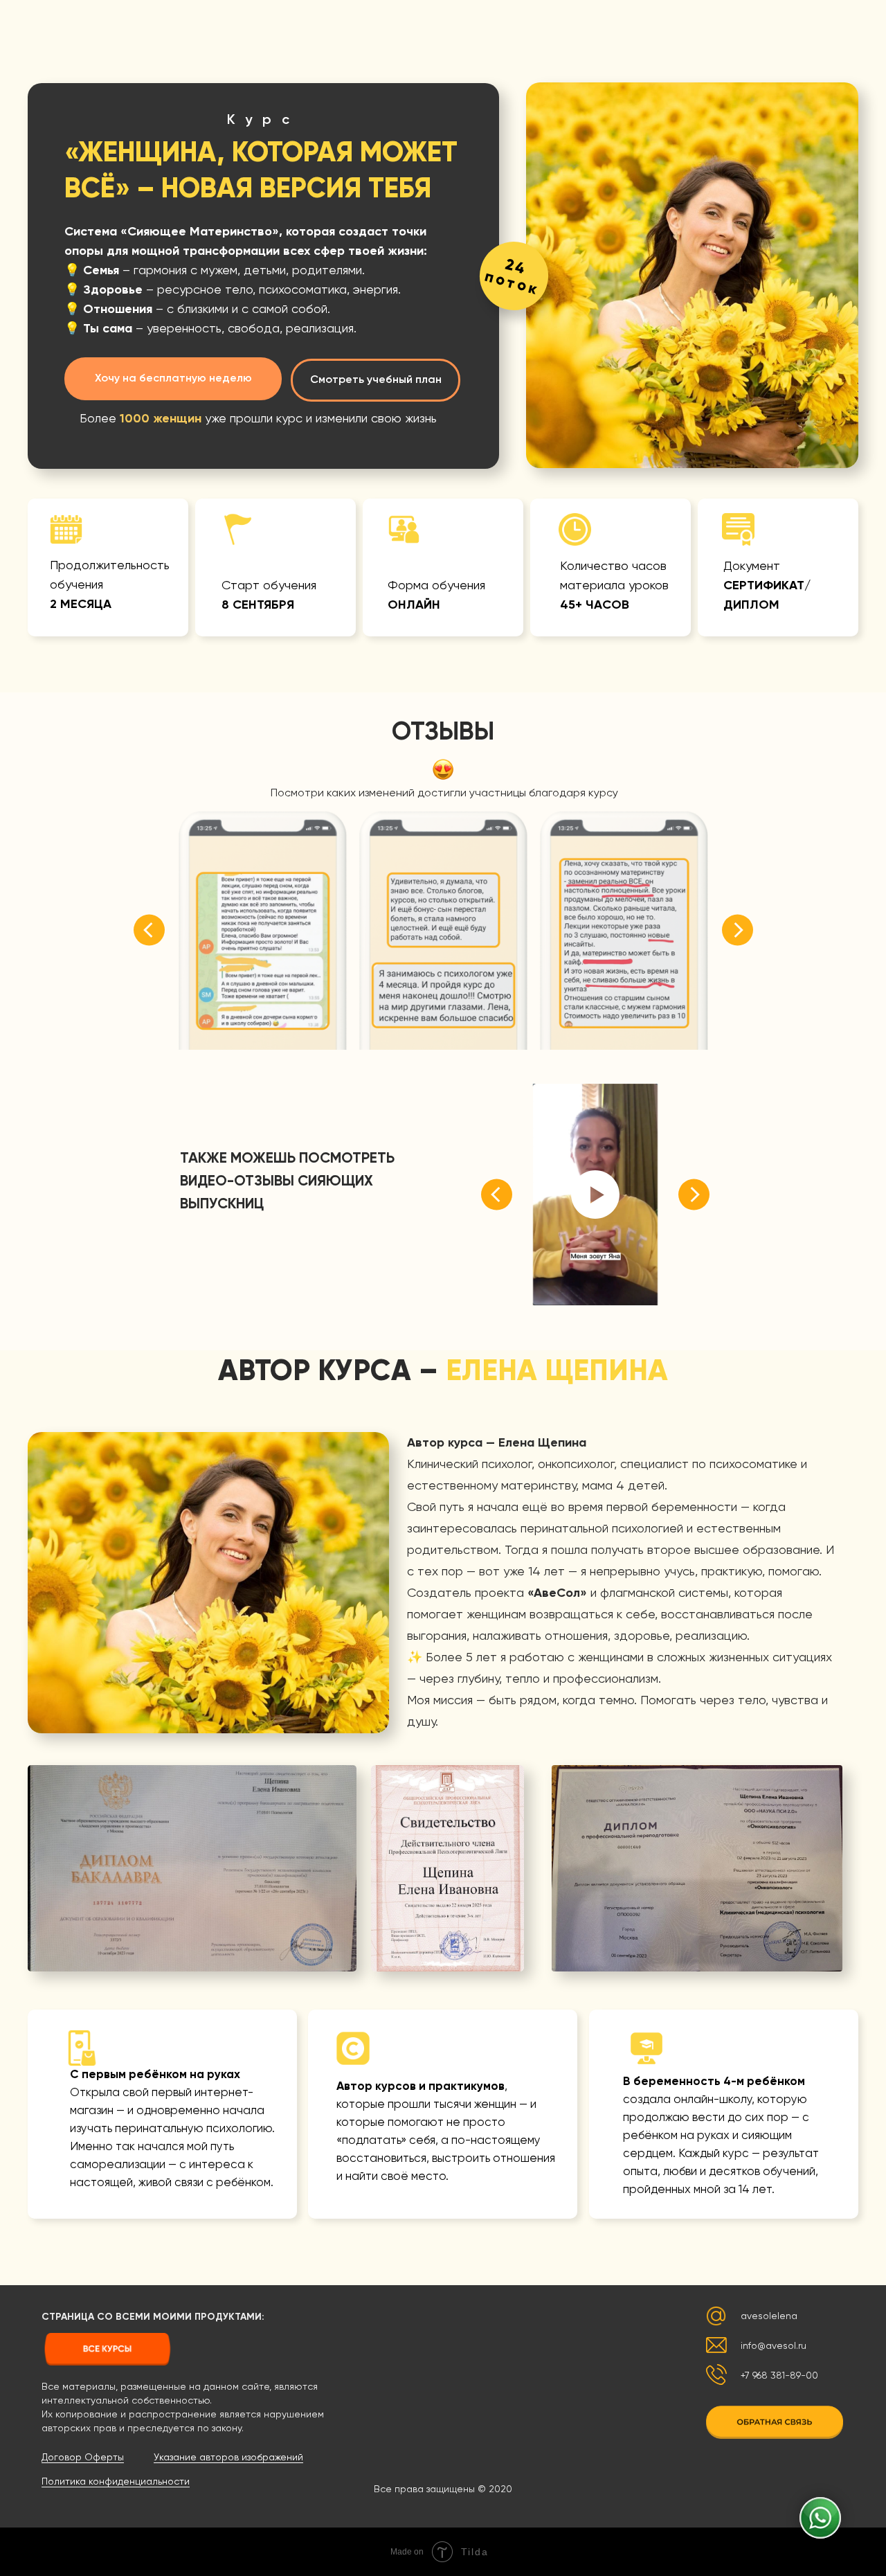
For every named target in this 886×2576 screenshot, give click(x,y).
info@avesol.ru (774, 2346)
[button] (775, 2422)
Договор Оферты (83, 2458)
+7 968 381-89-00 (779, 2376)
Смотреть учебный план (376, 380)
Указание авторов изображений (228, 2458)
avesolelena (769, 2316)
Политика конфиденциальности (116, 2482)
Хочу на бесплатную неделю (173, 379)
